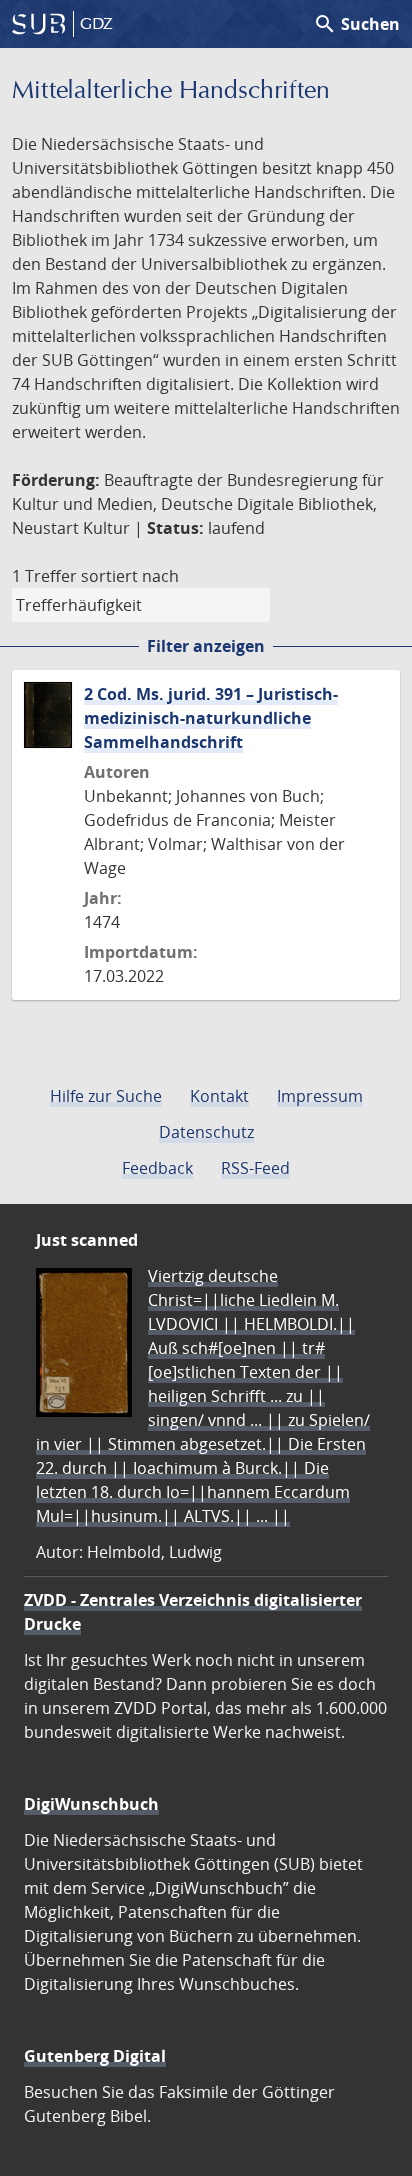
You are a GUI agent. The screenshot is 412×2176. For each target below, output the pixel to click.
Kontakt (219, 1096)
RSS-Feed (255, 1168)
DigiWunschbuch (91, 1804)
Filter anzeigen (206, 646)
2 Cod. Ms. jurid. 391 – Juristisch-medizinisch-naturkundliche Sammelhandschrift (211, 718)
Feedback (157, 1168)
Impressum (320, 1096)
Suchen (356, 24)
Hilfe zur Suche (106, 1096)
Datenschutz (206, 1132)
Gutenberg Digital (95, 2056)
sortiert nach (130, 576)
